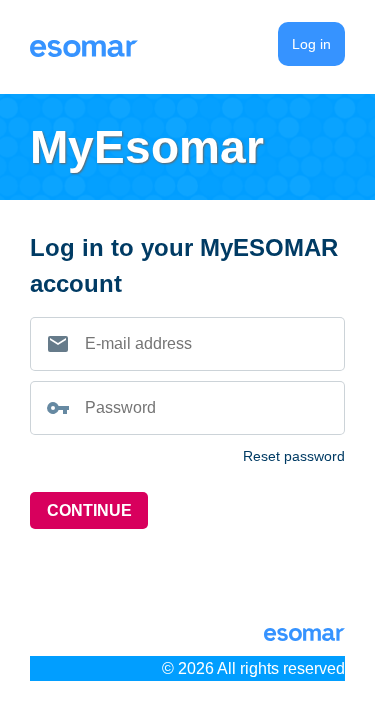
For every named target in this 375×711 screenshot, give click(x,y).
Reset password (294, 456)
